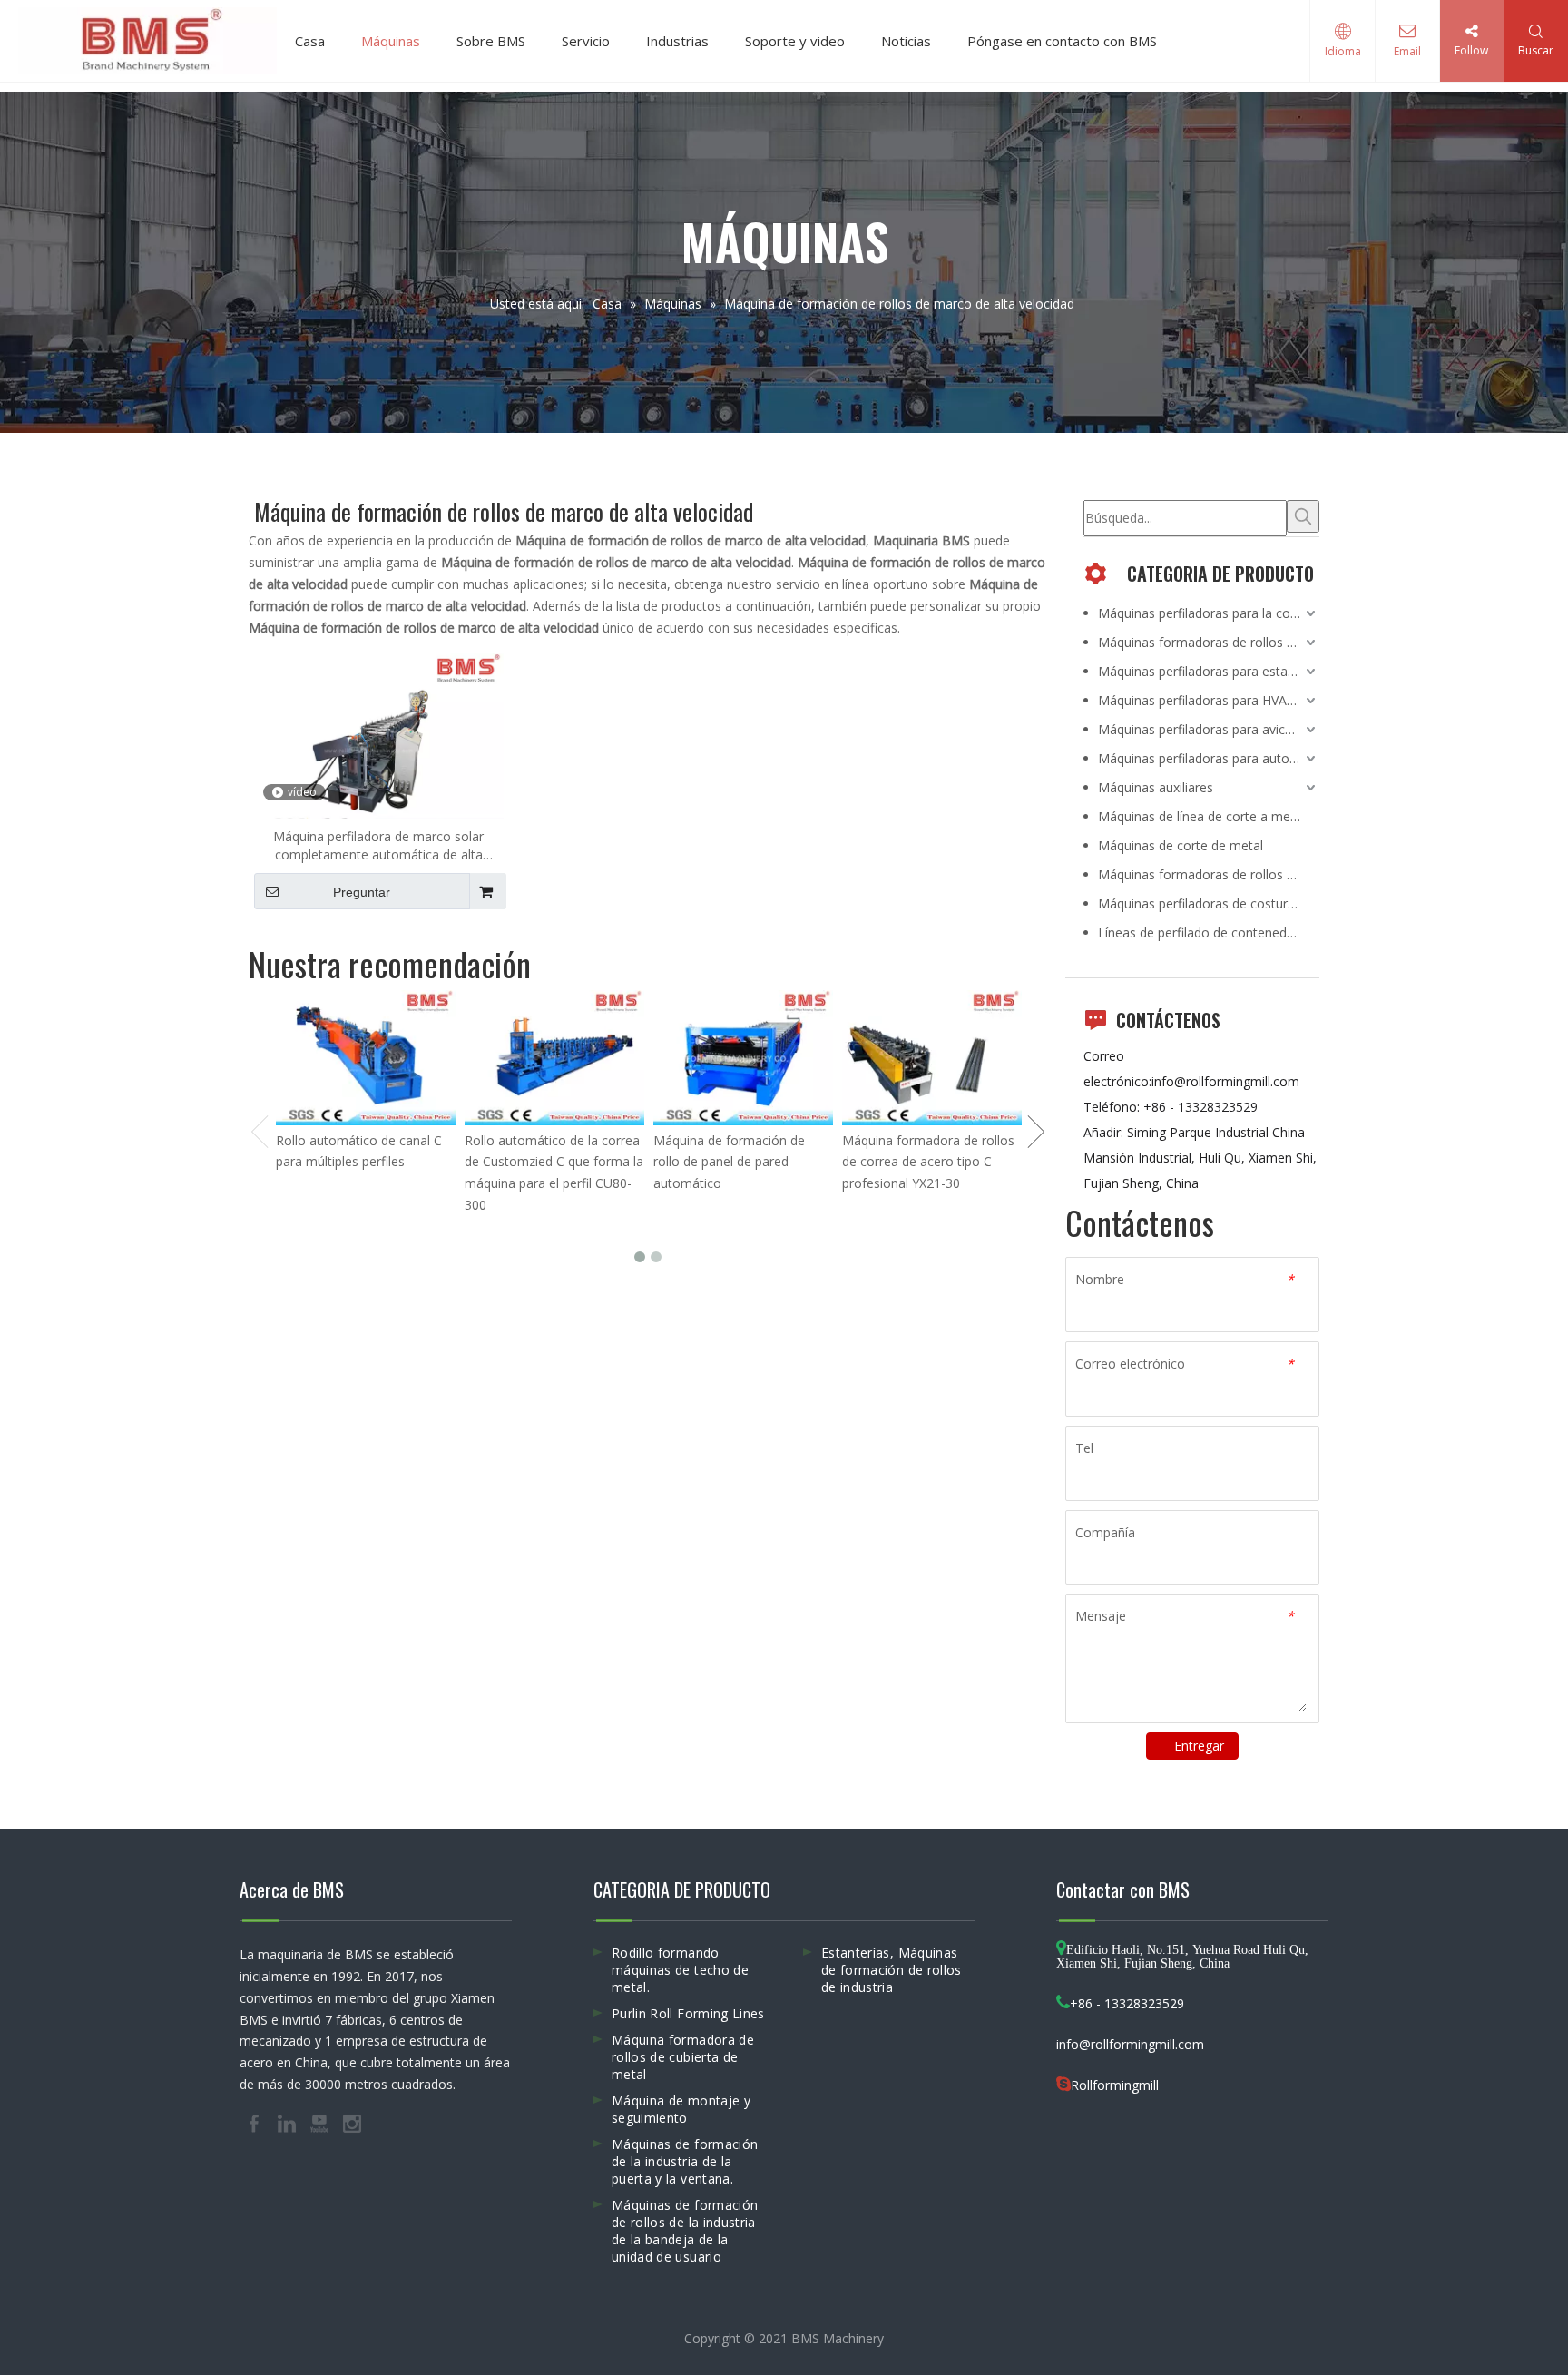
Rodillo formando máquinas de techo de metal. (680, 1970)
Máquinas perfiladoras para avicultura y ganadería (1209, 729)
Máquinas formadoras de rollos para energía (1209, 642)
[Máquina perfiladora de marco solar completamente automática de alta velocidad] (379, 745)
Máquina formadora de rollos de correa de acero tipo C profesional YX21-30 (928, 1162)
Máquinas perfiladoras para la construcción (1209, 613)
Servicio (586, 41)
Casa (310, 41)
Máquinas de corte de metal (1181, 845)
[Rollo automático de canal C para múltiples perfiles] (366, 1058)
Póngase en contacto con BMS (1062, 41)
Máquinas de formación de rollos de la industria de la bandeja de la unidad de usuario (685, 2231)
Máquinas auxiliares (1156, 787)
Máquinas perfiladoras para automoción (1209, 758)
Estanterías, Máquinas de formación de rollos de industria (892, 1970)
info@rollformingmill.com (1225, 1081)
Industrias (677, 41)
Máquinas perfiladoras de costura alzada (1209, 903)
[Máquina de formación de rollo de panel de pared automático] (743, 1058)
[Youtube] (321, 2122)
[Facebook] (256, 2122)
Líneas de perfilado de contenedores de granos (1209, 932)
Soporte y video (795, 41)
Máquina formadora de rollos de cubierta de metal (683, 2057)
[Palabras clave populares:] (1303, 516)
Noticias (906, 41)
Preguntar (362, 892)
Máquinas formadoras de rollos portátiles (1209, 874)
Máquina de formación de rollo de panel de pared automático (729, 1162)
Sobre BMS (491, 41)
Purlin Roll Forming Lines (688, 2013)
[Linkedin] (289, 2122)
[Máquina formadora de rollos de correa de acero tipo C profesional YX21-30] (932, 1058)
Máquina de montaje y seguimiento (681, 2109)
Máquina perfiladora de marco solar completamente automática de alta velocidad (378, 846)
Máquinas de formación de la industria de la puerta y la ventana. (685, 2161)
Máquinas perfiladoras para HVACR (1200, 700)
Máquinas (391, 41)
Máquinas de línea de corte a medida (1206, 816)
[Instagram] (352, 2122)
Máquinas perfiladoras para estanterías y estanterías (1209, 671)
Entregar (1199, 1746)
